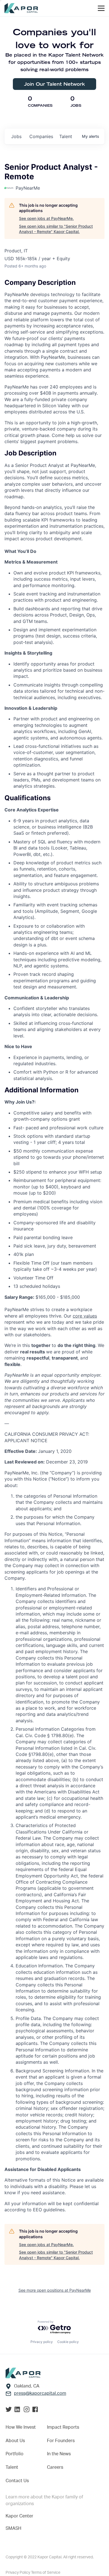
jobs (16, 136)
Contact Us (17, 2481)
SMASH (13, 2528)
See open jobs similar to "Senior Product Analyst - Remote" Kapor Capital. (56, 229)
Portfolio (15, 2454)
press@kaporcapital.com (40, 2393)
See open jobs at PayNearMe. (46, 218)
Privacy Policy (18, 2573)
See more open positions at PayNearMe (55, 2290)
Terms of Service (46, 2573)
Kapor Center (19, 2516)
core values (85, 1316)
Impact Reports (63, 2427)
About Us (15, 2441)
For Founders (61, 2441)
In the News (59, 2454)
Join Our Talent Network (54, 84)
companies (41, 136)
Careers (55, 2467)
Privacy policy (42, 2342)
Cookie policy (68, 2342)
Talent (12, 2467)
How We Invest (21, 2427)
